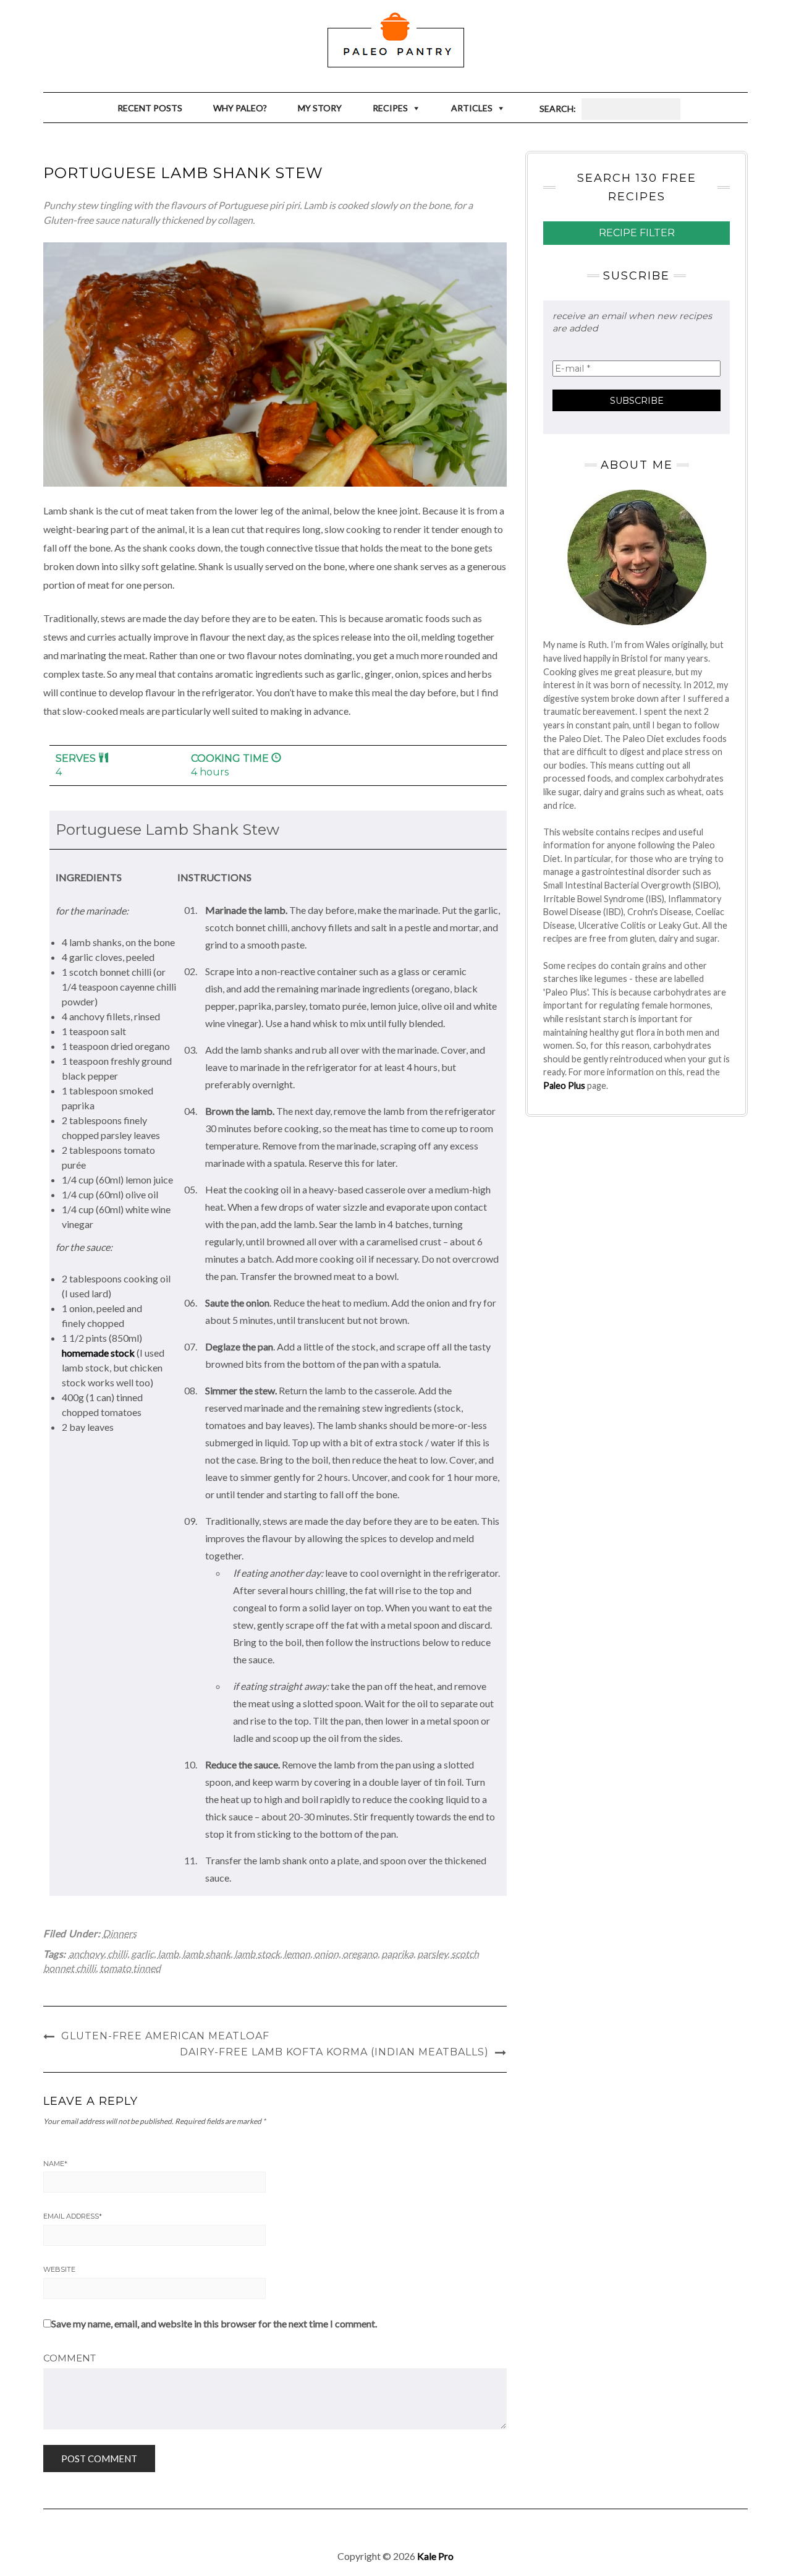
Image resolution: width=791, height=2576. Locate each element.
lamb (168, 1954)
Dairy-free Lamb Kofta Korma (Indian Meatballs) (334, 2052)
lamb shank (206, 1954)
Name (55, 2164)
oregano (360, 1954)
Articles (472, 108)
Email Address (73, 2216)
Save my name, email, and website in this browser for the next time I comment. (214, 2323)
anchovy (86, 1954)
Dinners (120, 1933)
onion (326, 1954)
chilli (117, 1954)
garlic (142, 1954)
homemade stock (98, 1353)
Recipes (390, 108)
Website (59, 2269)
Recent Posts (150, 108)
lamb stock (257, 1954)
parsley (432, 1954)
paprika (397, 1954)
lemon (297, 1954)
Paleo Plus (564, 1085)
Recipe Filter (637, 233)
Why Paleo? (240, 108)
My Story (320, 108)
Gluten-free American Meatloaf (165, 2036)
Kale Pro (435, 2556)
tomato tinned (130, 1968)
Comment (70, 2358)
